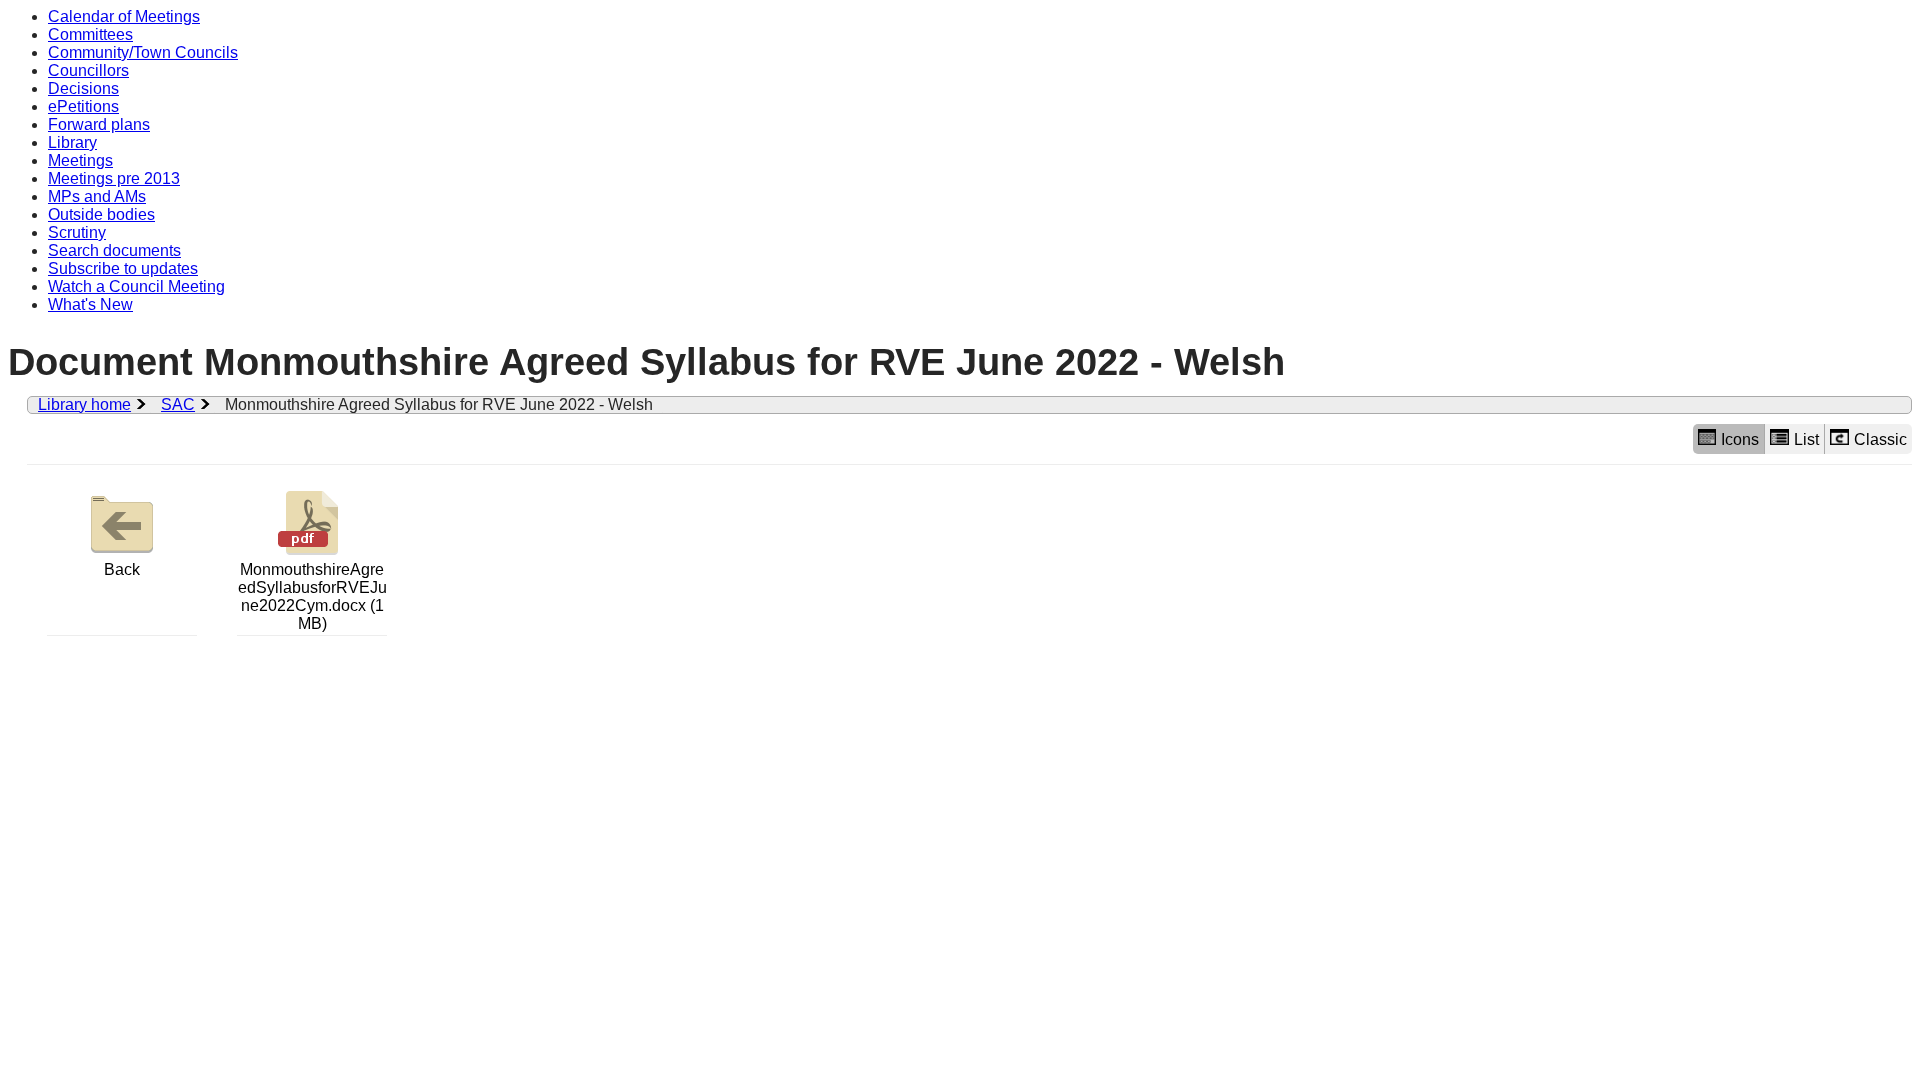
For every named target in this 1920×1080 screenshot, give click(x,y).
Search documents (114, 250)
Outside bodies (101, 214)
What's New (90, 304)
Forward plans (99, 124)
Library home (84, 404)
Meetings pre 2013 (114, 178)
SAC (178, 404)
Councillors (88, 70)
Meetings (80, 160)
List (1806, 439)
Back (122, 569)
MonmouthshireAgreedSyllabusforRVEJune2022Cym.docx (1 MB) (312, 596)
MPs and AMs (97, 196)
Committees (90, 34)
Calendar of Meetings (124, 16)
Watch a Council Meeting (136, 286)
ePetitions (83, 106)
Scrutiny (77, 232)
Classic (1880, 439)
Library (72, 142)
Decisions (83, 88)
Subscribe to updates (123, 268)
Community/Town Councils (143, 52)
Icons (1740, 439)
